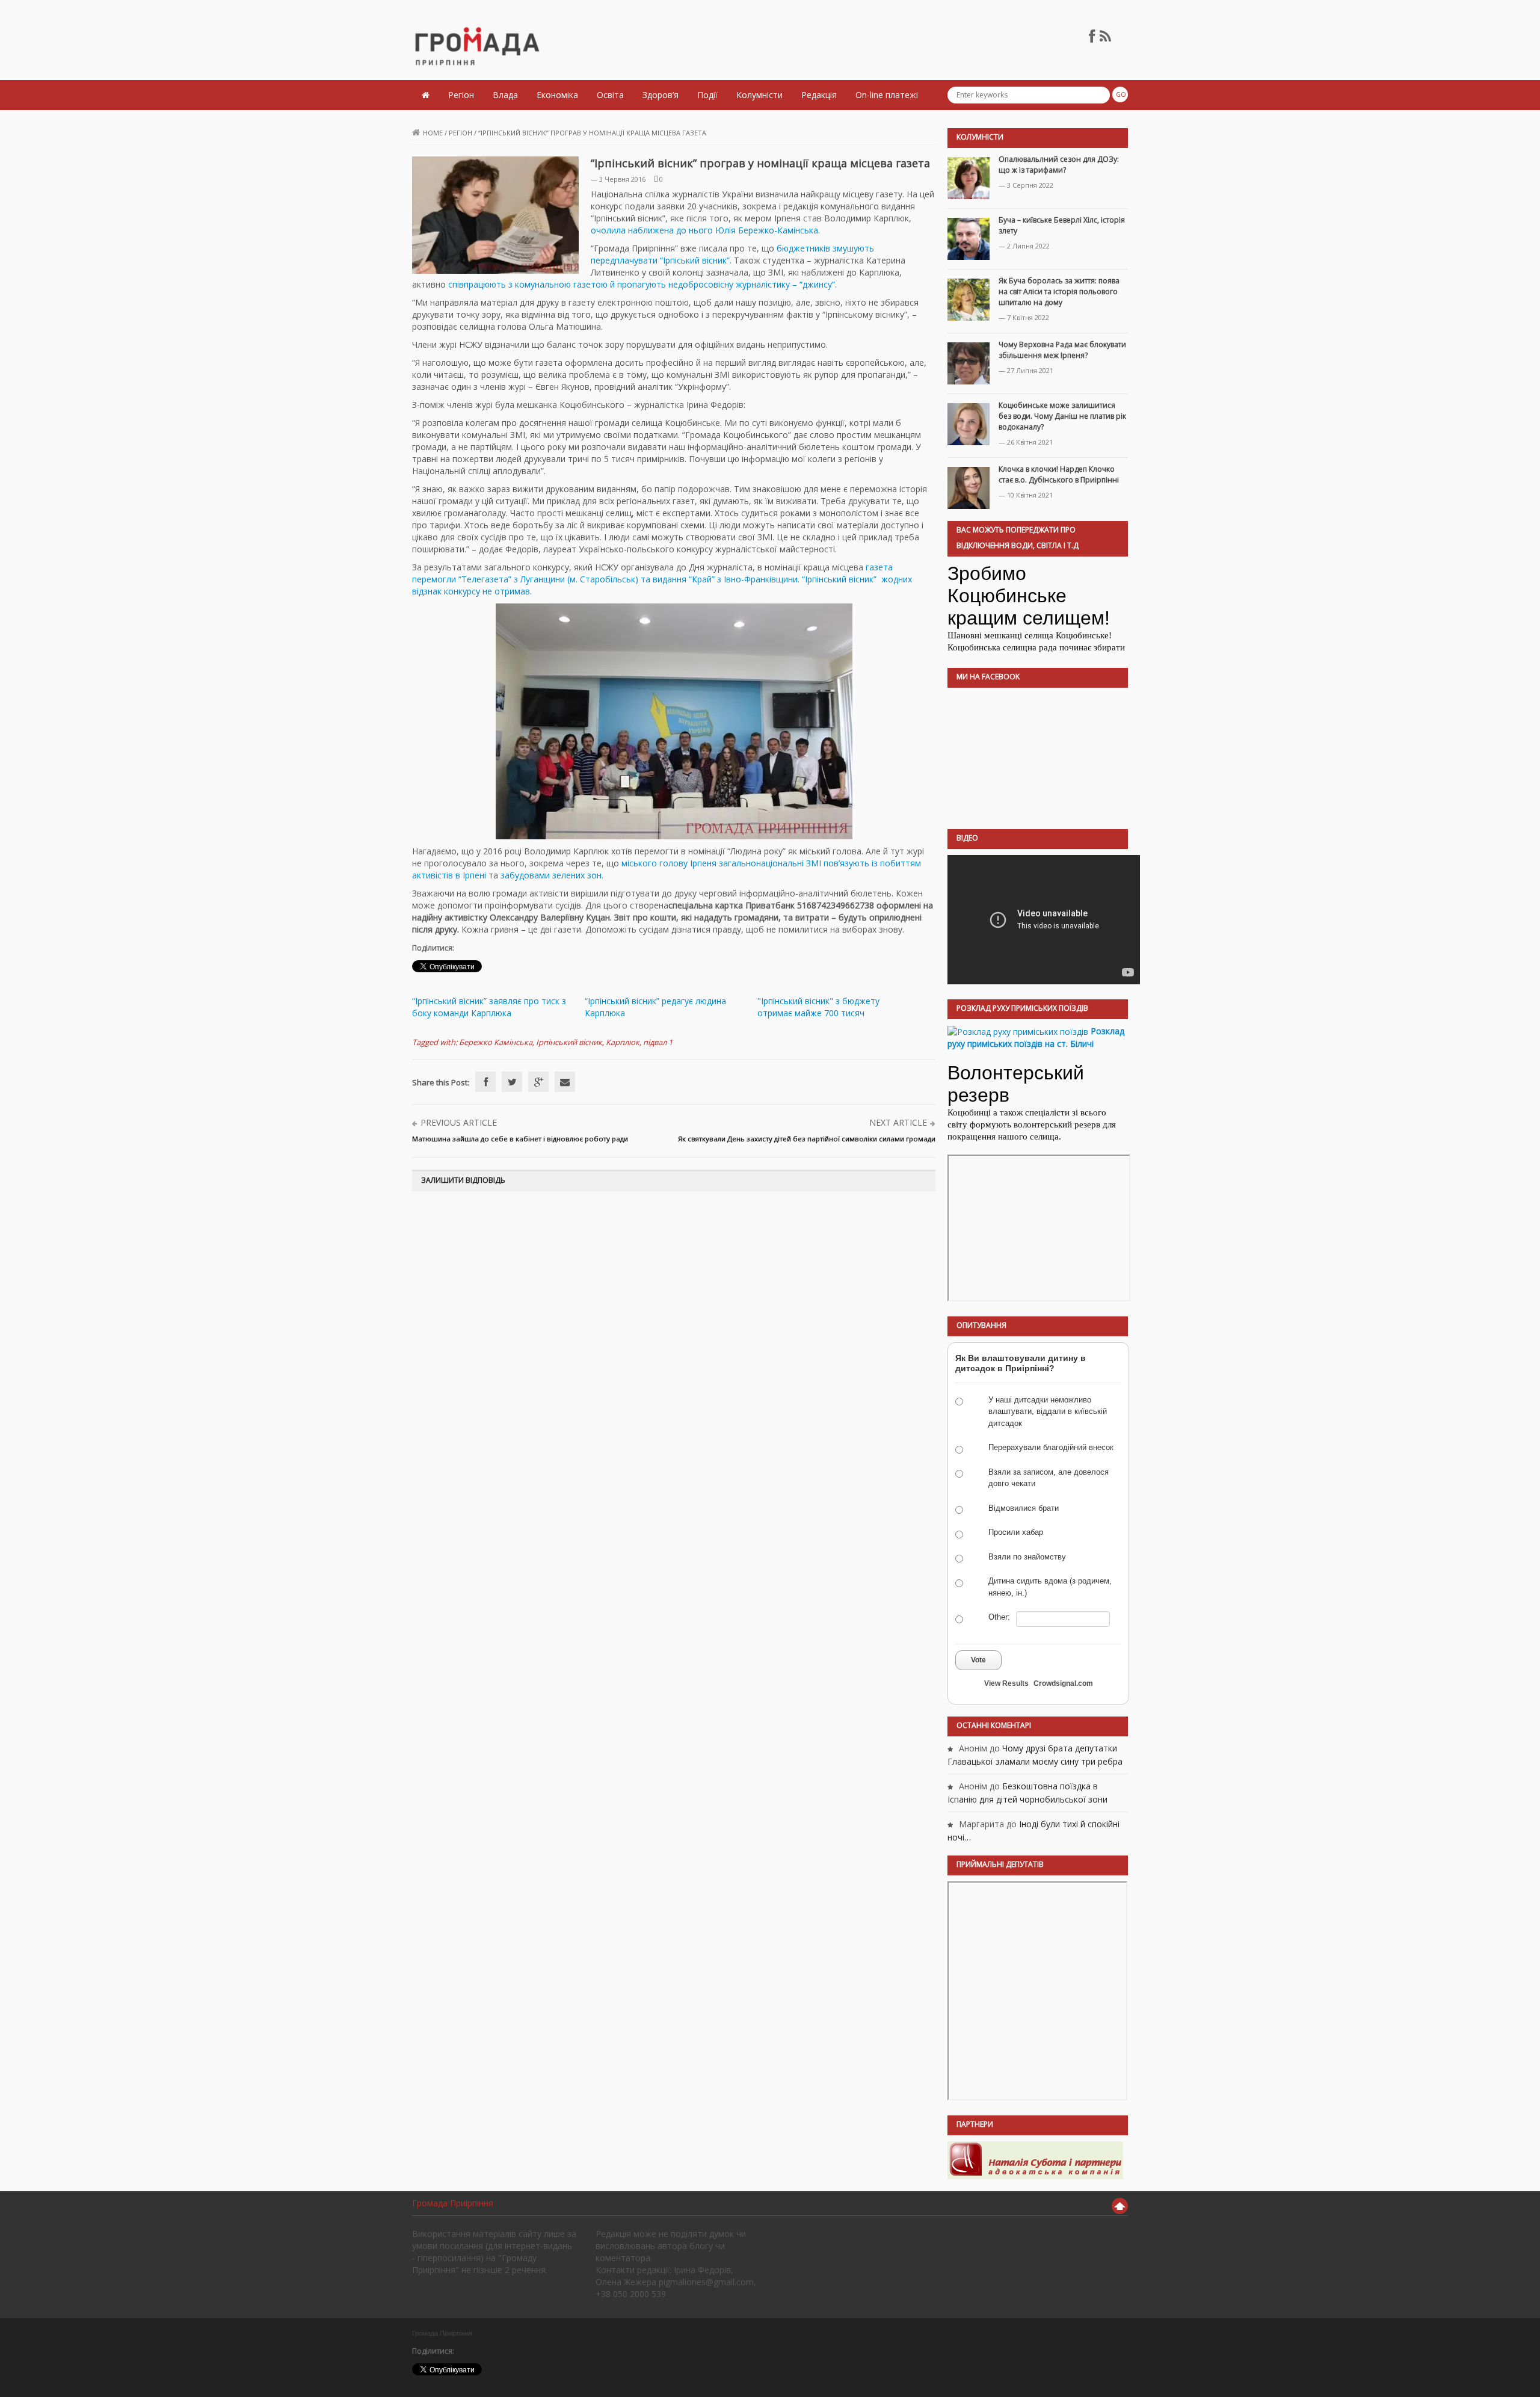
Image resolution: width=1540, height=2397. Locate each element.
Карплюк (623, 1042)
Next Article (898, 1122)
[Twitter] (512, 1082)
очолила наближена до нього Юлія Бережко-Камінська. (705, 230)
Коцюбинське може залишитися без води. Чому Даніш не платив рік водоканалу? (1062, 416)
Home (433, 133)
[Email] (565, 1082)
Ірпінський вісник (569, 1042)
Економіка (557, 95)
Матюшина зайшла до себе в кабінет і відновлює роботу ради (520, 1139)
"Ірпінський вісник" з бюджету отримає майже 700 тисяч (818, 1007)
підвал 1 (658, 1042)
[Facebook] (485, 1082)
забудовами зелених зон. (552, 875)
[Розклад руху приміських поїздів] (1018, 1031)
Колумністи (759, 95)
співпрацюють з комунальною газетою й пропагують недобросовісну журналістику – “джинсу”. (642, 284)
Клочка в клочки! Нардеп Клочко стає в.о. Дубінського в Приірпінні (1059, 474)
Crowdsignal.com (1063, 1683)
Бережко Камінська (496, 1042)
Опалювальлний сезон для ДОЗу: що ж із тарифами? (1059, 165)
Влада (505, 95)
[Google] (538, 1082)
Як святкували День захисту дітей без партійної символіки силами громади (807, 1139)
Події (707, 95)
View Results (1006, 1683)
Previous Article (459, 1122)
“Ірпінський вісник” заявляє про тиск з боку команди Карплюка (489, 1007)
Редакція (819, 95)
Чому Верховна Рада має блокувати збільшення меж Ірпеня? (1062, 350)
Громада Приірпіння (453, 2203)
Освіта (610, 95)
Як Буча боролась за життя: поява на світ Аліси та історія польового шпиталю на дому (1059, 292)
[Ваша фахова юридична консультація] (1035, 2160)
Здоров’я (661, 95)
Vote (978, 1660)
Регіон (461, 95)
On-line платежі (887, 95)
